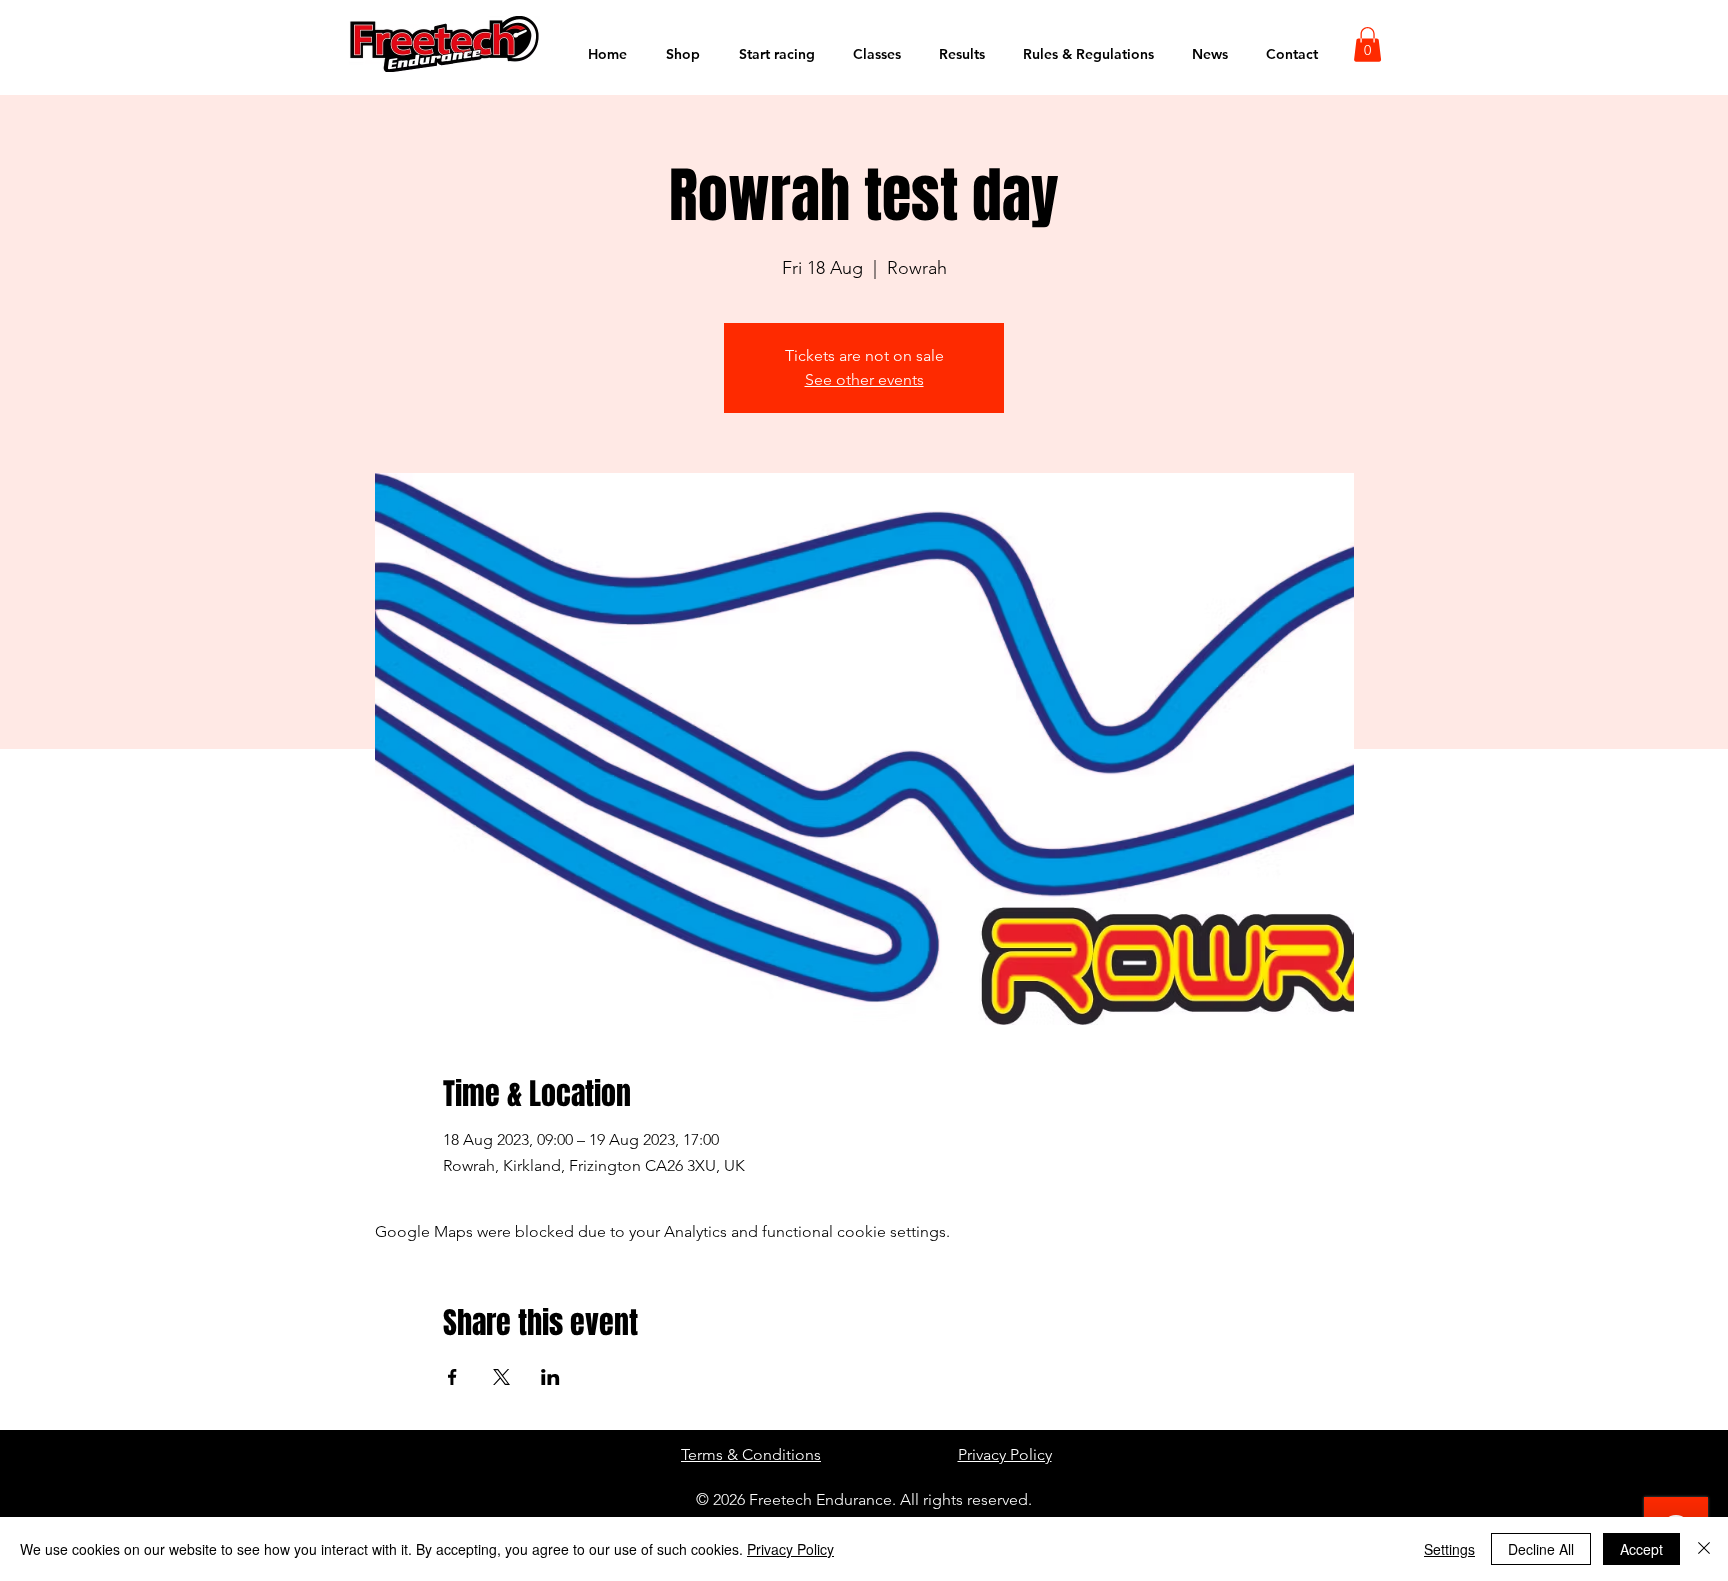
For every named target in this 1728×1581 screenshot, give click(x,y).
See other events (864, 379)
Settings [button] (1449, 1549)
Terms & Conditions (751, 1454)
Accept (1641, 1549)
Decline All (1541, 1549)
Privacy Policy (1005, 1454)
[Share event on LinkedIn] (550, 1377)
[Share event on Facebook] (452, 1377)
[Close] (1704, 1549)
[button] (1367, 44)
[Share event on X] (501, 1377)
